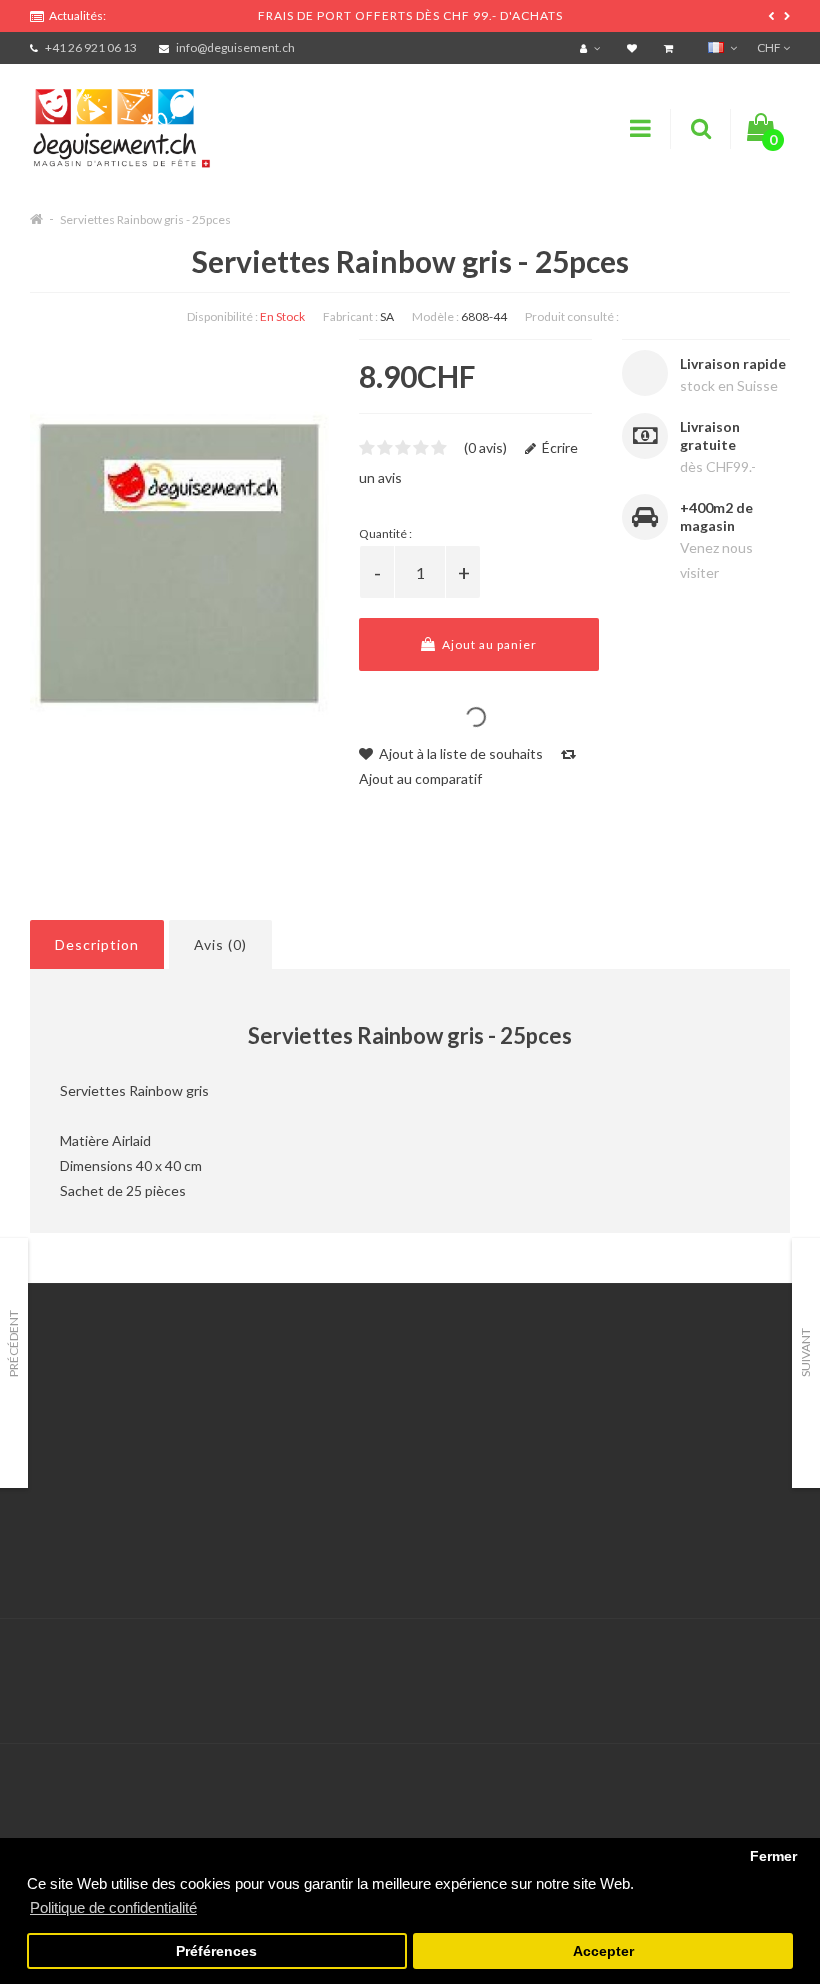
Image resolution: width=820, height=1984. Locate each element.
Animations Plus (80, 1425)
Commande (328, 1475)
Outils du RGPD (80, 1400)
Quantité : (385, 533)
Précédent (13, 1343)
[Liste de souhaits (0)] (634, 47)
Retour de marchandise (365, 1450)
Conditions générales (97, 1525)
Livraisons (61, 1475)
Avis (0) (220, 944)
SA (387, 316)
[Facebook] (731, 1660)
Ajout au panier (488, 644)
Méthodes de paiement (103, 1500)
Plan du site (593, 1500)
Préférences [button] (216, 1951)
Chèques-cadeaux (614, 1400)
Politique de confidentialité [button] (113, 1907)
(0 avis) (485, 447)
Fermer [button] (773, 1856)
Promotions (593, 1425)
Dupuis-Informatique (436, 1648)
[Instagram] (772, 1660)
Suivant (805, 1352)
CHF (770, 47)
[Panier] (671, 47)
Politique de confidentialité (114, 1550)
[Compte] (592, 47)
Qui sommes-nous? (90, 1450)
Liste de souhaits (346, 1500)
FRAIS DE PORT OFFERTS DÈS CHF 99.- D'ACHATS (410, 15)
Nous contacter (342, 1400)
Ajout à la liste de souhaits (459, 753)
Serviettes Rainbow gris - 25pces (145, 219)
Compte (318, 1425)
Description (97, 944)
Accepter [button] (603, 1951)
